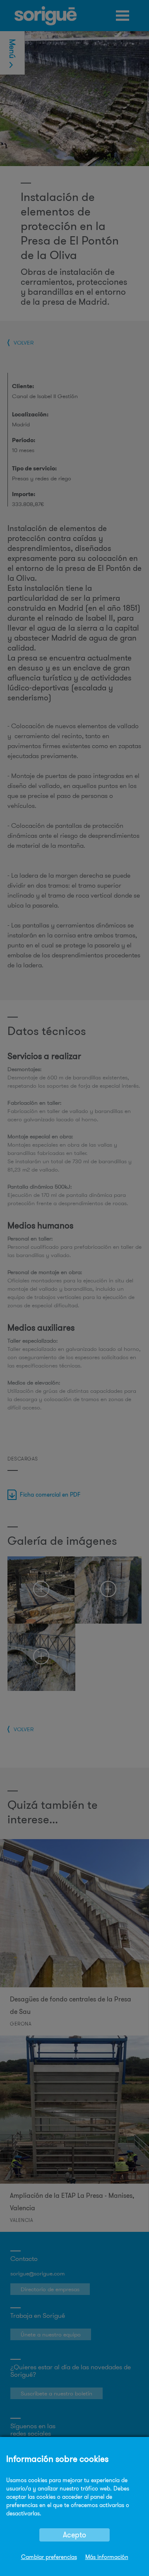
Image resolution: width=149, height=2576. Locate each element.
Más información (107, 2557)
